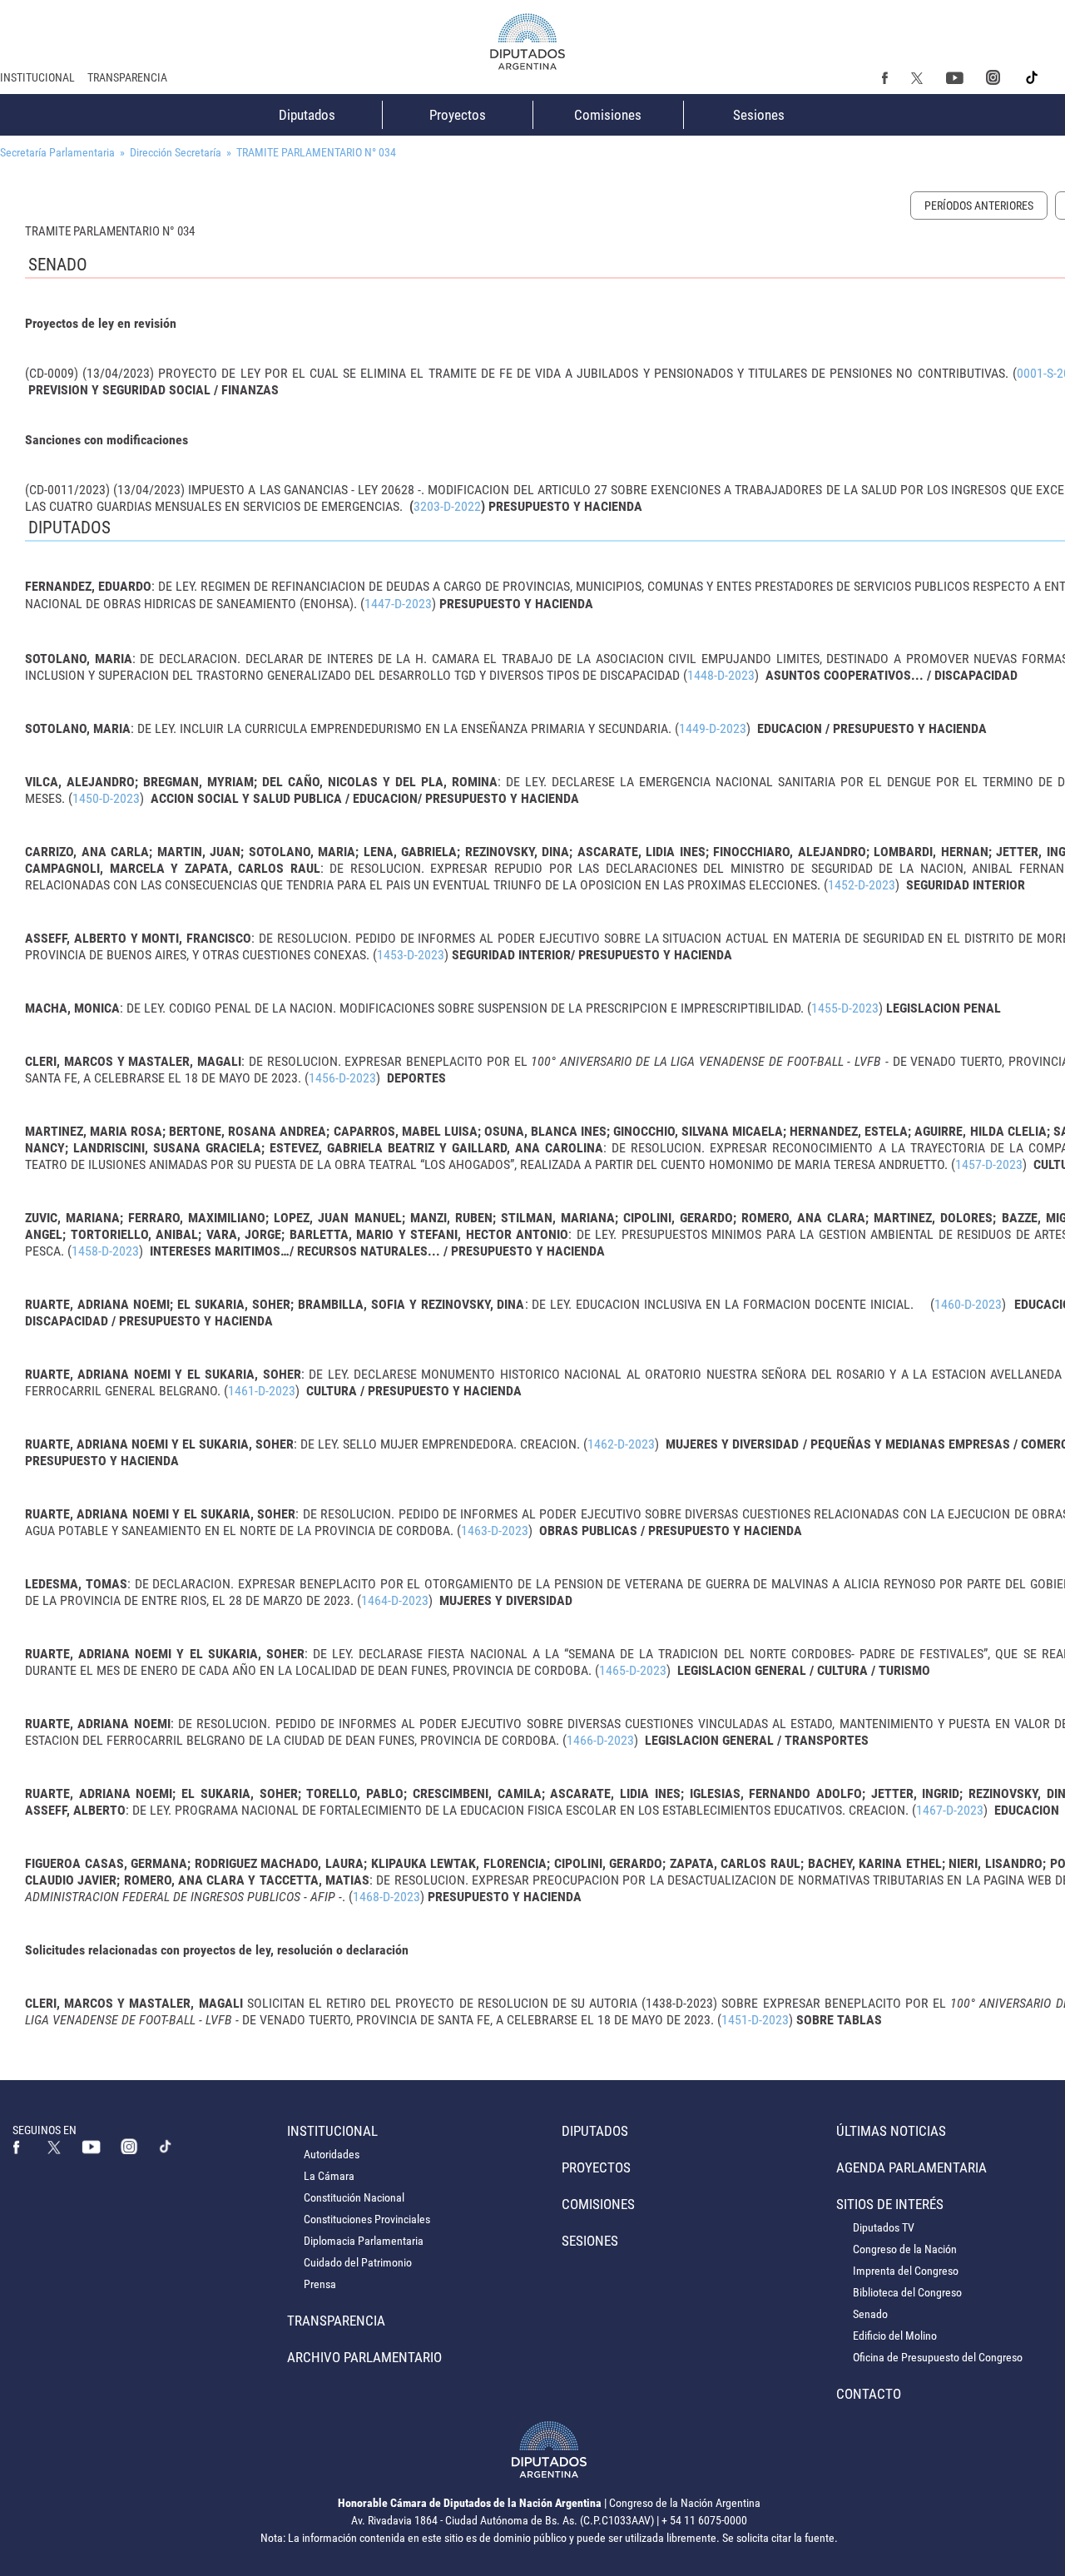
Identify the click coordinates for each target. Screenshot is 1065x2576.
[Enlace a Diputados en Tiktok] (1033, 77)
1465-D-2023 (633, 1670)
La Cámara (329, 2176)
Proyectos (458, 115)
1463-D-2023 (495, 1531)
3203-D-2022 (447, 506)
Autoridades (332, 2154)
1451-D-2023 (755, 2020)
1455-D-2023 (845, 1008)
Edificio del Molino (895, 2336)
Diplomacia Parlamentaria (364, 2241)
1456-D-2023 (342, 1078)
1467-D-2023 (950, 1810)
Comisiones (608, 115)
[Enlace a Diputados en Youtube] (954, 77)
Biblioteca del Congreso (907, 2292)
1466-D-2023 (600, 1740)
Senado (870, 2314)
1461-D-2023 (262, 1391)
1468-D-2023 (386, 1897)
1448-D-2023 (721, 675)
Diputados (307, 115)
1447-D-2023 (398, 604)
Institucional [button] (37, 77)
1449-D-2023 (713, 728)
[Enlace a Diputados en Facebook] (885, 77)
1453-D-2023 (411, 955)
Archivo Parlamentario (364, 2357)
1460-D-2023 (968, 1304)
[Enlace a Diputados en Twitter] (917, 77)
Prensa (320, 2284)
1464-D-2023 (395, 1600)
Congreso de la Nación (905, 2249)
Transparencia (127, 77)
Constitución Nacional (354, 2197)
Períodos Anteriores (979, 206)
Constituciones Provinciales (367, 2219)
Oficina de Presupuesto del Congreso (938, 2357)
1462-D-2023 (621, 1444)
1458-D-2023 (105, 1251)
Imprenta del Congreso (906, 2271)
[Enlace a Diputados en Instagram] (993, 77)
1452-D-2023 (862, 885)
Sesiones (759, 115)
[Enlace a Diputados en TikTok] (166, 2146)
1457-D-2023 (989, 1164)
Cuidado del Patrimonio (358, 2262)
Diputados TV (884, 2227)
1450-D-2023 (106, 798)
